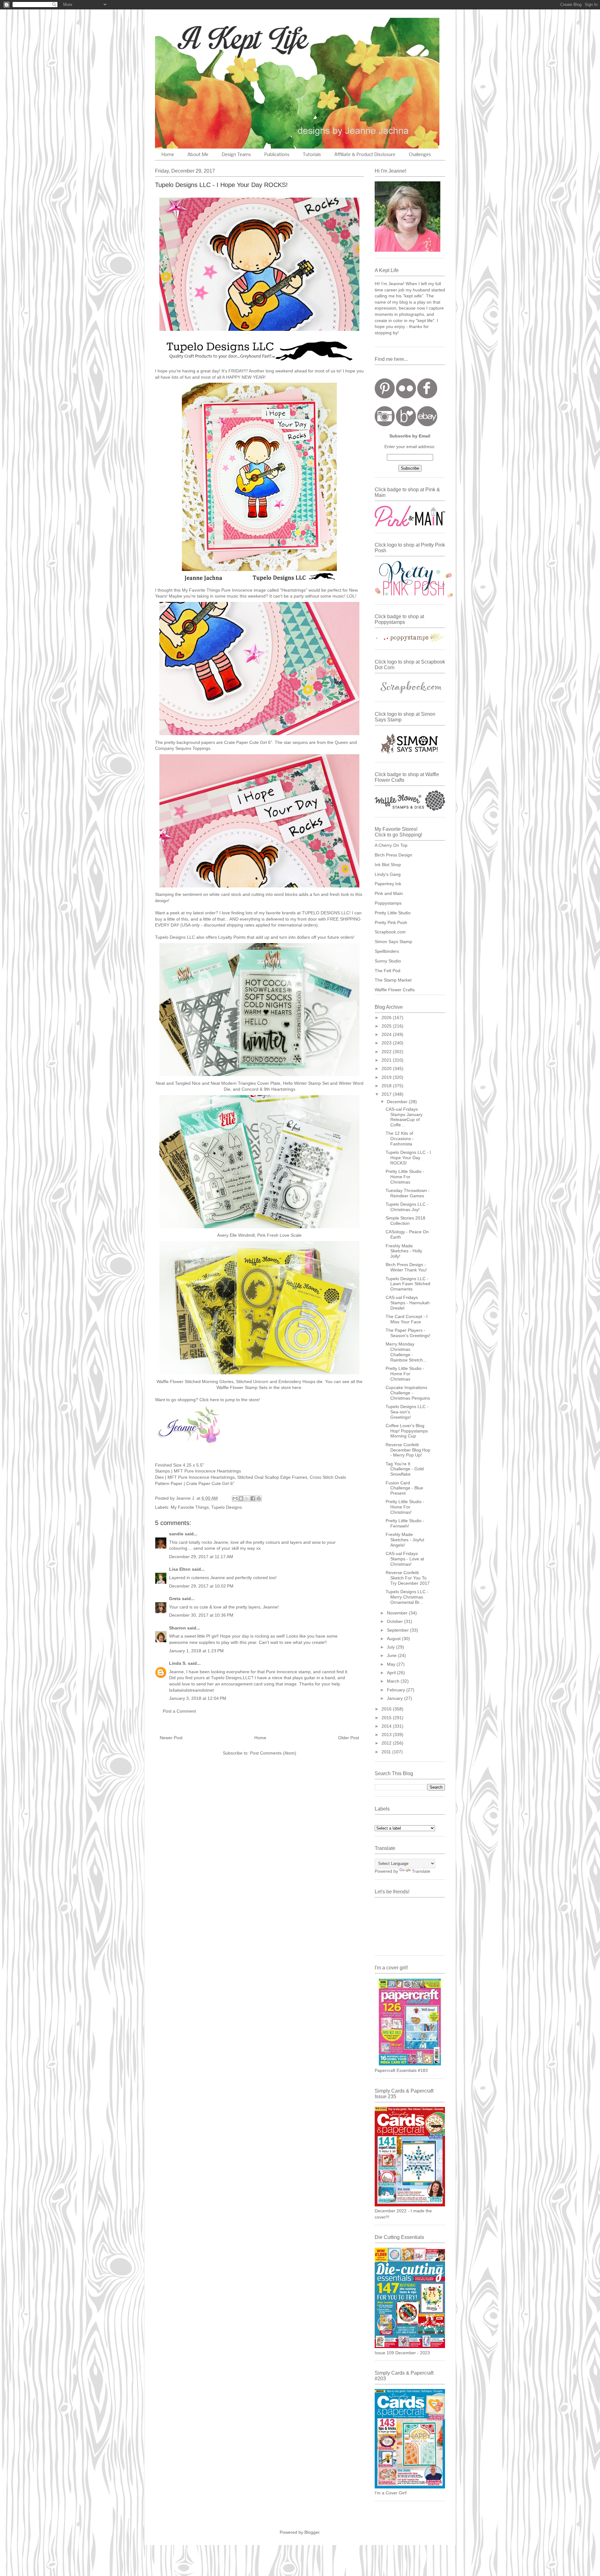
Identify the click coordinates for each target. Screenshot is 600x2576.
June (392, 1655)
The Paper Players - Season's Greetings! (408, 1333)
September (398, 1630)
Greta (175, 1599)
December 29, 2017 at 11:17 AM (201, 1557)
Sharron (177, 1628)
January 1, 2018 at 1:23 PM (196, 1651)
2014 (387, 1726)
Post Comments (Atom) (273, 1753)
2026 (387, 1018)
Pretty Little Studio (393, 913)
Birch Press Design (393, 855)
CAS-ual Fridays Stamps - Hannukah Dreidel (408, 1303)
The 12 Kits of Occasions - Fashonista (400, 1139)
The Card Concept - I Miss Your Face (407, 1319)
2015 (387, 1718)
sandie (176, 1534)
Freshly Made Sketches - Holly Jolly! (404, 1251)
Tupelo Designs (227, 1507)
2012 (387, 1743)
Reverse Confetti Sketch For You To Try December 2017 (408, 1578)
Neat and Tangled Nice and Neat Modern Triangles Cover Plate (218, 1083)
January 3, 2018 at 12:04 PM (198, 1698)
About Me (198, 155)
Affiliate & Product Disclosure (365, 155)
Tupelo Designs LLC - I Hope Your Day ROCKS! (408, 1158)
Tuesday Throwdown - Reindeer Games (408, 1193)
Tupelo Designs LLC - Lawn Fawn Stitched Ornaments (408, 1284)
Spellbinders (387, 951)
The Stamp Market (393, 980)
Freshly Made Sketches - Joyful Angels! (405, 1540)
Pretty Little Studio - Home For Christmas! (405, 1507)
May (392, 1664)
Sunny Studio (388, 961)
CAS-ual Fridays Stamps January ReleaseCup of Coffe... (404, 1117)
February (397, 1690)
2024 (387, 1034)
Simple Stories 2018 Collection (405, 1221)
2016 (387, 1709)
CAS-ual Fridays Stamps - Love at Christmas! (405, 1559)
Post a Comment (179, 1711)
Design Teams (236, 155)
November (398, 1613)
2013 (387, 1735)
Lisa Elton (180, 1569)
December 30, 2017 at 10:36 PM (201, 1615)
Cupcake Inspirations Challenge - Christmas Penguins (408, 1393)
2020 (387, 1068)
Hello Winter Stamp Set (306, 1083)
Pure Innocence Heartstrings (206, 1477)
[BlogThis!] (241, 1498)
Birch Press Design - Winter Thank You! (406, 1267)
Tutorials (312, 155)
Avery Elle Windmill (236, 1235)
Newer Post (171, 1738)
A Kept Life (209, 38)
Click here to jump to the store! (230, 1400)
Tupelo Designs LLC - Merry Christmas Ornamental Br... (407, 1597)
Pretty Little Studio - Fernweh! (405, 1523)
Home (168, 155)
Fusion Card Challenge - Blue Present (404, 1488)
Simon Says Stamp (393, 942)
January (395, 1698)
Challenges (420, 155)
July (391, 1647)
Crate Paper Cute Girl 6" (248, 742)
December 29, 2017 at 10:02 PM (201, 1586)
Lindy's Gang (388, 874)
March (394, 1681)
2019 (387, 1077)
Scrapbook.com (390, 932)
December (398, 1102)
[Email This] (235, 1498)
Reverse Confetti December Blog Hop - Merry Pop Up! (408, 1450)
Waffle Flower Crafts (395, 990)
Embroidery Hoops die (300, 1381)
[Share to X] (247, 1498)
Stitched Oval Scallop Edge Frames (272, 1477)
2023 (387, 1043)
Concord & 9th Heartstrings (268, 1089)
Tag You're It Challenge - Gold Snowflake (405, 1469)
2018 (387, 1086)
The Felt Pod (387, 971)
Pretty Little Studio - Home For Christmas (405, 1177)
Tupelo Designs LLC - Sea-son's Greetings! (407, 1412)
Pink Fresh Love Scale (279, 1235)
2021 (387, 1060)
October (395, 1621)
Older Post (349, 1738)
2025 (387, 1026)
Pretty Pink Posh (391, 922)
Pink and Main (389, 893)
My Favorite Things (190, 1507)
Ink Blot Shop (388, 865)
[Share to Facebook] (253, 1498)
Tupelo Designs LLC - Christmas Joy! (407, 1207)
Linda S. (178, 1663)
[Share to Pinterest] (259, 1498)
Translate (421, 1871)
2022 (387, 1052)
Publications (277, 155)
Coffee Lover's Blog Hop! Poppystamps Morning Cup (407, 1431)
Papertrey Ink (388, 884)
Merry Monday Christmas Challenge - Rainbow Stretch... (406, 1352)
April (392, 1673)
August (394, 1639)
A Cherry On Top (391, 845)
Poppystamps (388, 903)
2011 (387, 1752)
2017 (387, 1094)
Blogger (312, 2532)
